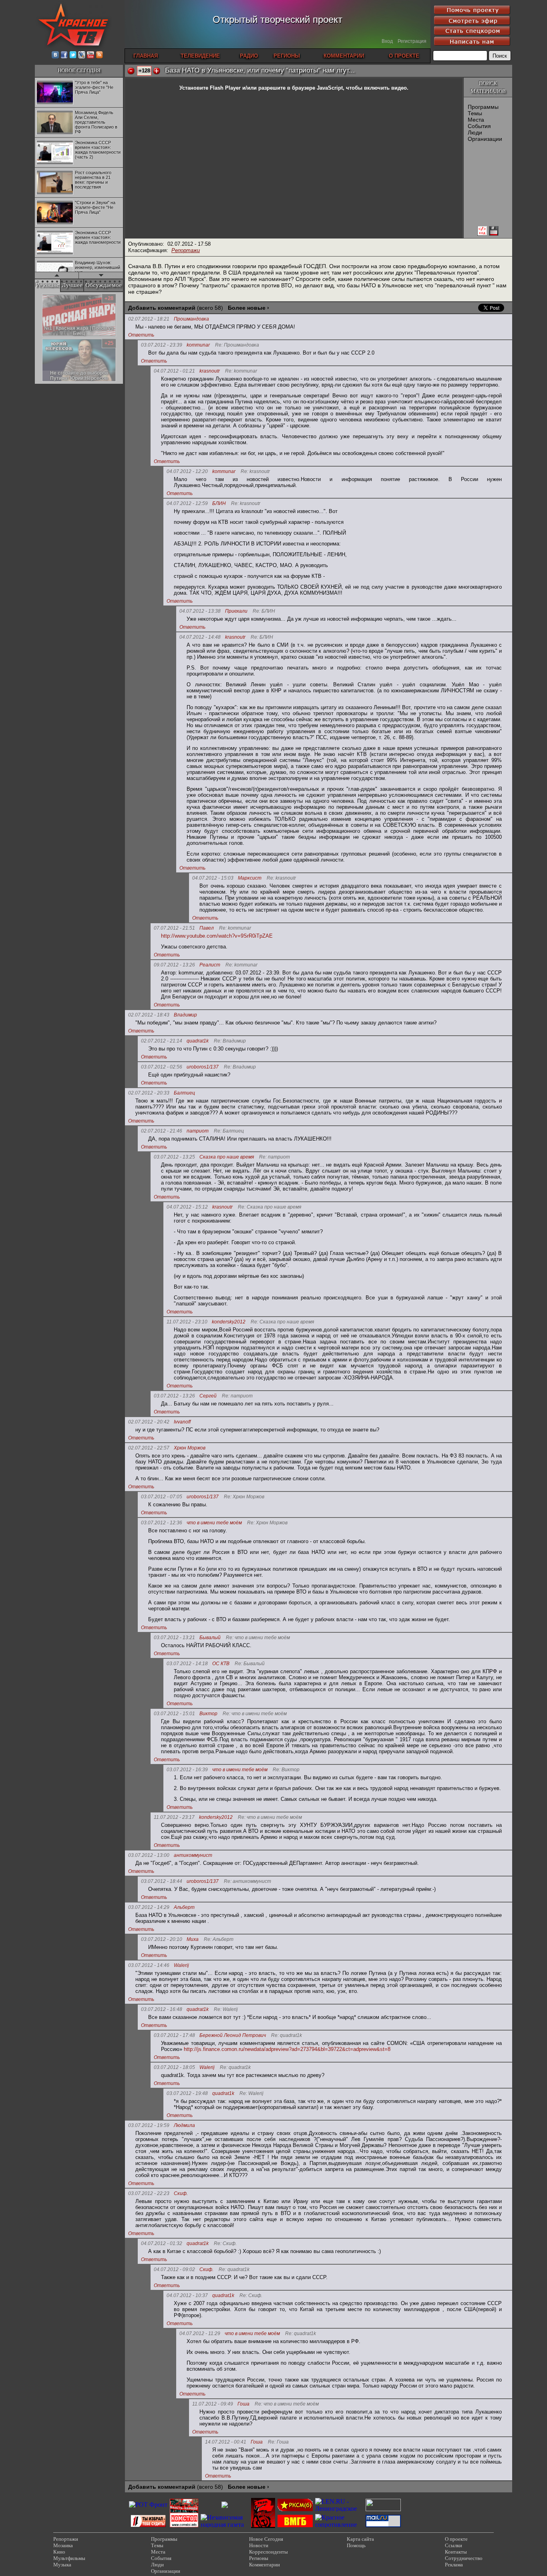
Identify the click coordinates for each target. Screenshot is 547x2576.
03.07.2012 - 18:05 (174, 2067)
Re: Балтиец (229, 1131)
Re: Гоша (278, 2442)
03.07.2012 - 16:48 (162, 2009)
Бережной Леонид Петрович (233, 2036)
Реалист (210, 965)
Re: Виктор (286, 1770)
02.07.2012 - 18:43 (149, 1015)
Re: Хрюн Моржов (244, 1497)
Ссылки (453, 2545)
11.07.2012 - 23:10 (187, 1322)
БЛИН (219, 504)
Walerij (181, 1966)
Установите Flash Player (210, 88)
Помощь (356, 2545)
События (479, 126)
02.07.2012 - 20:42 (149, 1422)
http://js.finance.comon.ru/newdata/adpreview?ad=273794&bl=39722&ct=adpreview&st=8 (287, 2049)
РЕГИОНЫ (287, 56)
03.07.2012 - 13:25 (174, 1157)
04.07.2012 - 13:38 (200, 611)
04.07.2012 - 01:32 (162, 2243)
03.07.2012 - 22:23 (149, 2193)
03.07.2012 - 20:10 (162, 1939)
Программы (483, 107)
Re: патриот (275, 1157)
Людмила (184, 2126)
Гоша (243, 2404)
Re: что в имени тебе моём (258, 1638)
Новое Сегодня (266, 2539)
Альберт (184, 1907)
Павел (207, 928)
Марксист (250, 878)
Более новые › (248, 308)
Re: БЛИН (264, 611)
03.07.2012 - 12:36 (162, 1523)
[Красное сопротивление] (339, 2525)
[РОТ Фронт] (148, 2505)
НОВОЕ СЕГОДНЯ (79, 70)
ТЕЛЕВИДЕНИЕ (200, 56)
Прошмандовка (191, 319)
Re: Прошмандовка (237, 345)
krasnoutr (210, 371)
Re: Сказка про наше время (269, 1207)
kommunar (198, 345)
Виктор (208, 1714)
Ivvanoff (182, 1422)
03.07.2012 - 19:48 (187, 2093)
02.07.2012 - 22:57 (149, 1448)
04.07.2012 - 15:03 (213, 878)
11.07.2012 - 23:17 (174, 1817)
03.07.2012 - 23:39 (162, 345)
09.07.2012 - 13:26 (174, 965)
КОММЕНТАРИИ (344, 56)
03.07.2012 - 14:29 (149, 1907)
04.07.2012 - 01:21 (174, 371)
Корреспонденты (268, 2552)
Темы (475, 113)
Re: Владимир (230, 1041)
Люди (475, 132)
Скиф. (181, 2194)
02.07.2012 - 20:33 (149, 1093)
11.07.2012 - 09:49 (213, 2404)
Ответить (141, 335)
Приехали (236, 611)
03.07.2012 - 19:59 (149, 2125)
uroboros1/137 (203, 1067)
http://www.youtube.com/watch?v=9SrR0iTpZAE (217, 936)
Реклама (454, 2565)
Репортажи (186, 250)
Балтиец (184, 1093)
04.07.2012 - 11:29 (200, 2333)
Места (476, 120)
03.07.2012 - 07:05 (162, 1497)
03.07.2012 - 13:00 (149, 1855)
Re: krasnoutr (255, 472)
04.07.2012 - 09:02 (174, 2269)
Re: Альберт (219, 1940)
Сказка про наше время (227, 1157)
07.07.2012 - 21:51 (174, 928)
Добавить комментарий (162, 308)
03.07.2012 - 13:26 (174, 1396)
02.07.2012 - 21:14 (162, 1041)
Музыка (62, 2565)
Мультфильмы (69, 2558)
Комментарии (264, 2565)
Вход (387, 41)
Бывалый (210, 1638)
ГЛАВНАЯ (146, 56)
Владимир (185, 1015)
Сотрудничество (464, 2558)
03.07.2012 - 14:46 (149, 1965)
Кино (59, 2552)
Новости (259, 2545)
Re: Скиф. (225, 2244)
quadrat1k (198, 1041)
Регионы (259, 2558)
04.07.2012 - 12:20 (187, 471)
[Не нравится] (131, 71)
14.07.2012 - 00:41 (226, 2442)
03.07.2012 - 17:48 (174, 2035)
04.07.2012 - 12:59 (187, 503)
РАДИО (249, 56)
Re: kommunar (241, 371)
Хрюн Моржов (190, 1448)
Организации (485, 139)
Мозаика (63, 2545)
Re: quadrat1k (287, 2036)
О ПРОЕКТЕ (404, 56)
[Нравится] (157, 71)
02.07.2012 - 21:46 (162, 1131)
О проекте (456, 2539)
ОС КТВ (221, 1664)
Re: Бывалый (250, 1664)
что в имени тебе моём (214, 1523)
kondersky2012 (229, 1322)
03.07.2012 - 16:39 (187, 1770)
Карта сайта (360, 2539)
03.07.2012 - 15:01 (174, 1714)
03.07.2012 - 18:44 (162, 1881)
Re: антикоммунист (247, 1881)
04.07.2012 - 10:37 (187, 2295)
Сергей (208, 1396)
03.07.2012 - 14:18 (187, 1664)
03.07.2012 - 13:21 (174, 1638)
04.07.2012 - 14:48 (200, 637)
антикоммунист (193, 1855)
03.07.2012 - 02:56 (162, 1067)
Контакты (456, 2552)
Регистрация (412, 41)
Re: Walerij (226, 2010)
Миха (193, 1940)
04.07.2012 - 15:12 (187, 1207)
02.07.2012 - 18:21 (149, 319)
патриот (198, 1131)
